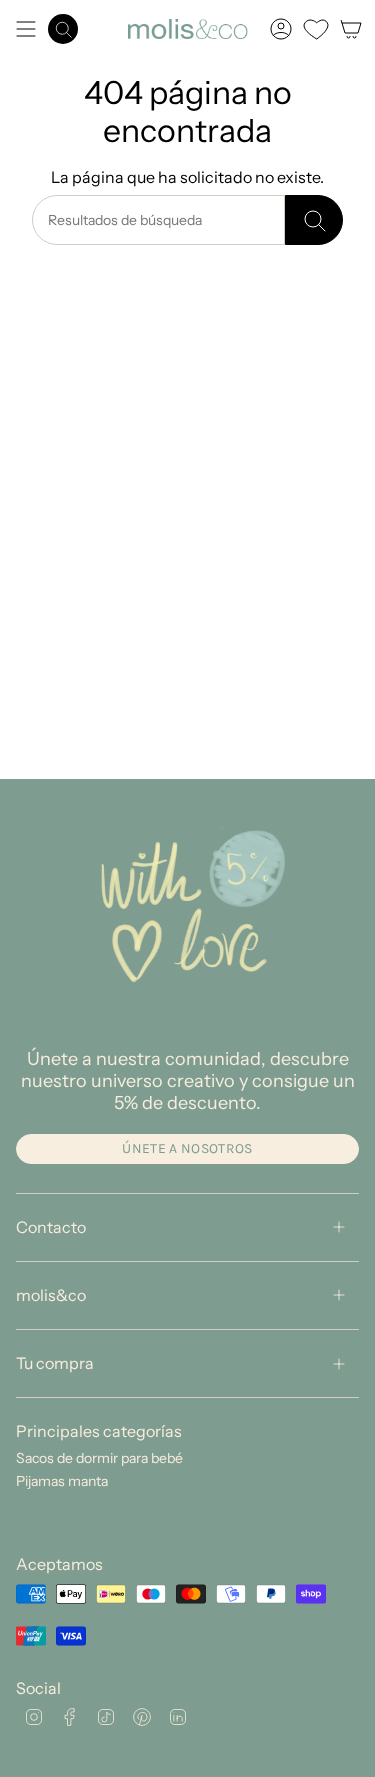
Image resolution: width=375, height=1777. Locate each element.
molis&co (51, 1295)
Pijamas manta (62, 1481)
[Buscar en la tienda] (314, 220)
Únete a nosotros (187, 1148)
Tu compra (55, 1363)
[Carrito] (351, 29)
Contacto (51, 1227)
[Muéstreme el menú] (26, 29)
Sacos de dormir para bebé (99, 1458)
